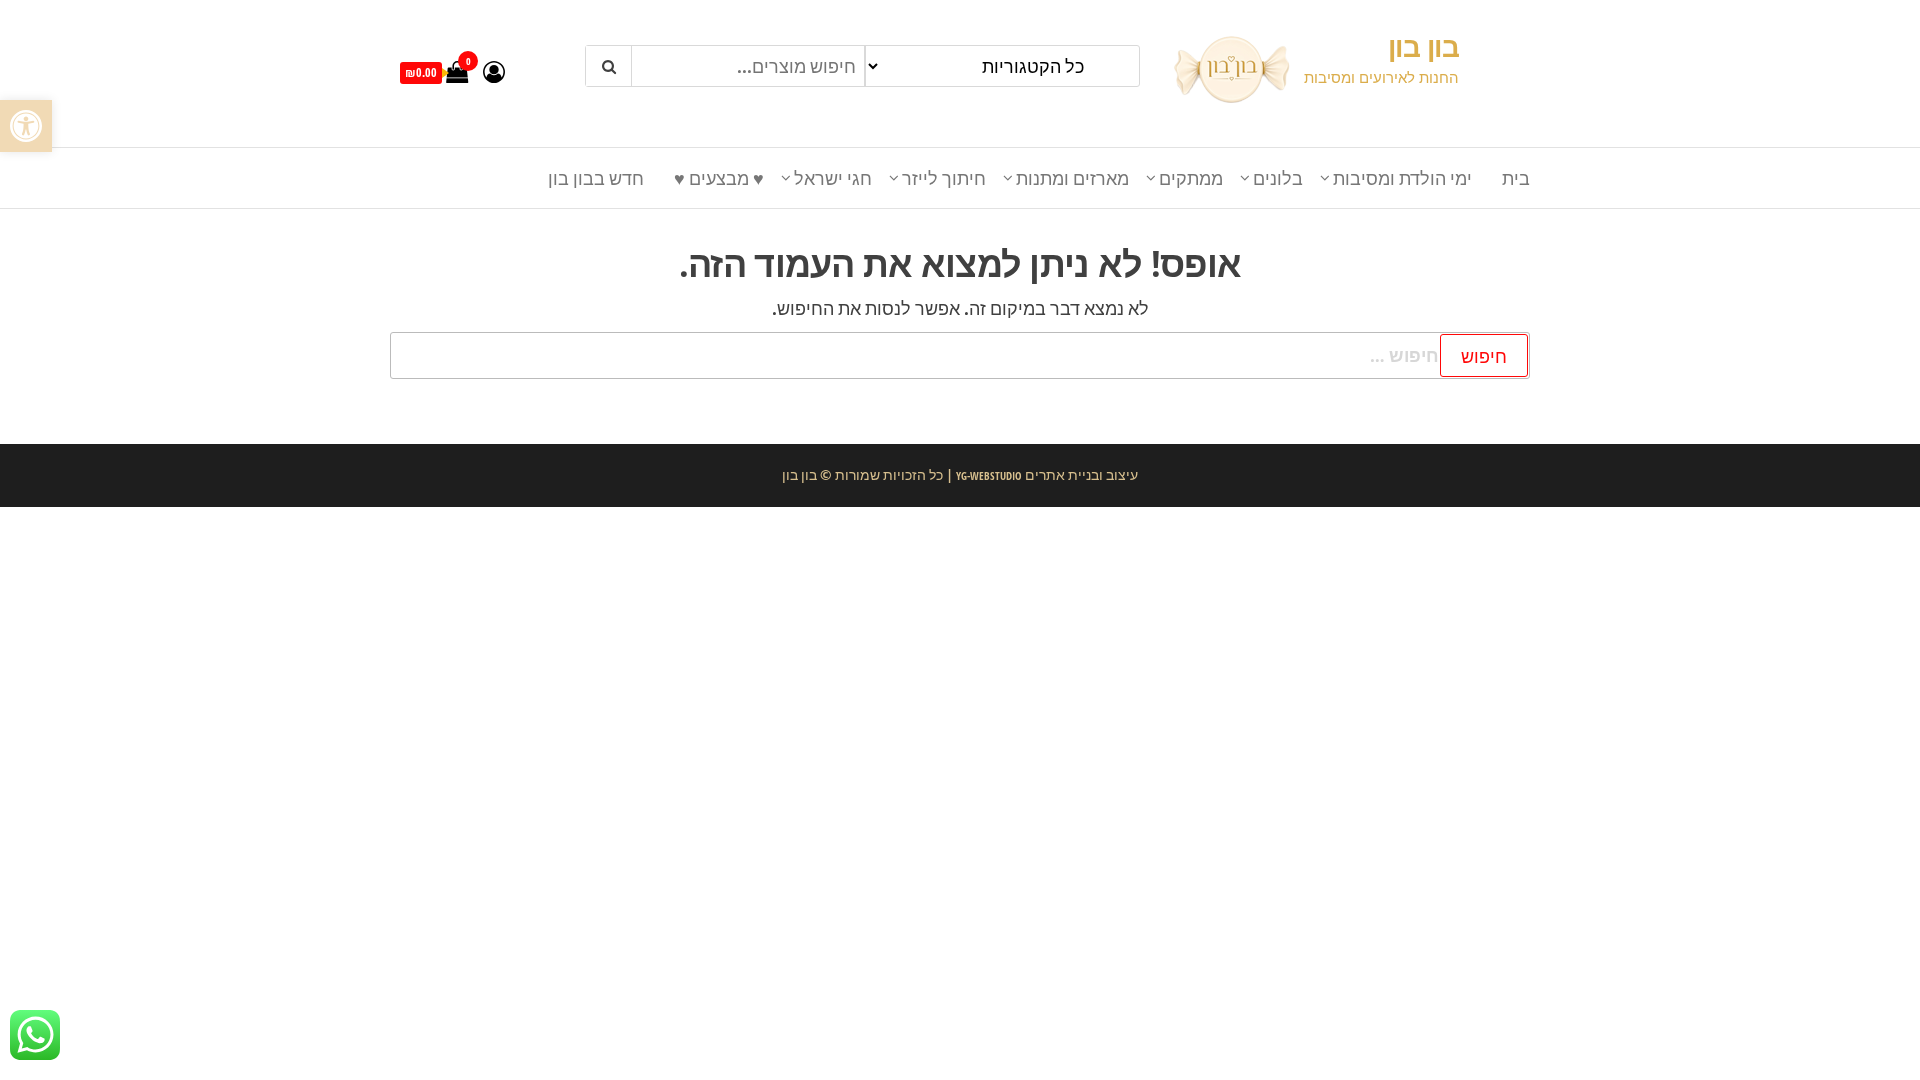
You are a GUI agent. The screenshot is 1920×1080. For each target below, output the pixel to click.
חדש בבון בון (596, 178)
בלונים (1278, 178)
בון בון (1423, 46)
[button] (26, 126)
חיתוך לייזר (944, 178)
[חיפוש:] (960, 355)
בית (1516, 178)
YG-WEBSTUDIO (987, 475)
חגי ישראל (833, 178)
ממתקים (1191, 178)
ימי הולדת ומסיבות (1402, 178)
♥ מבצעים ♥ (719, 178)
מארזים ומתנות (1072, 178)
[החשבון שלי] (494, 71)
